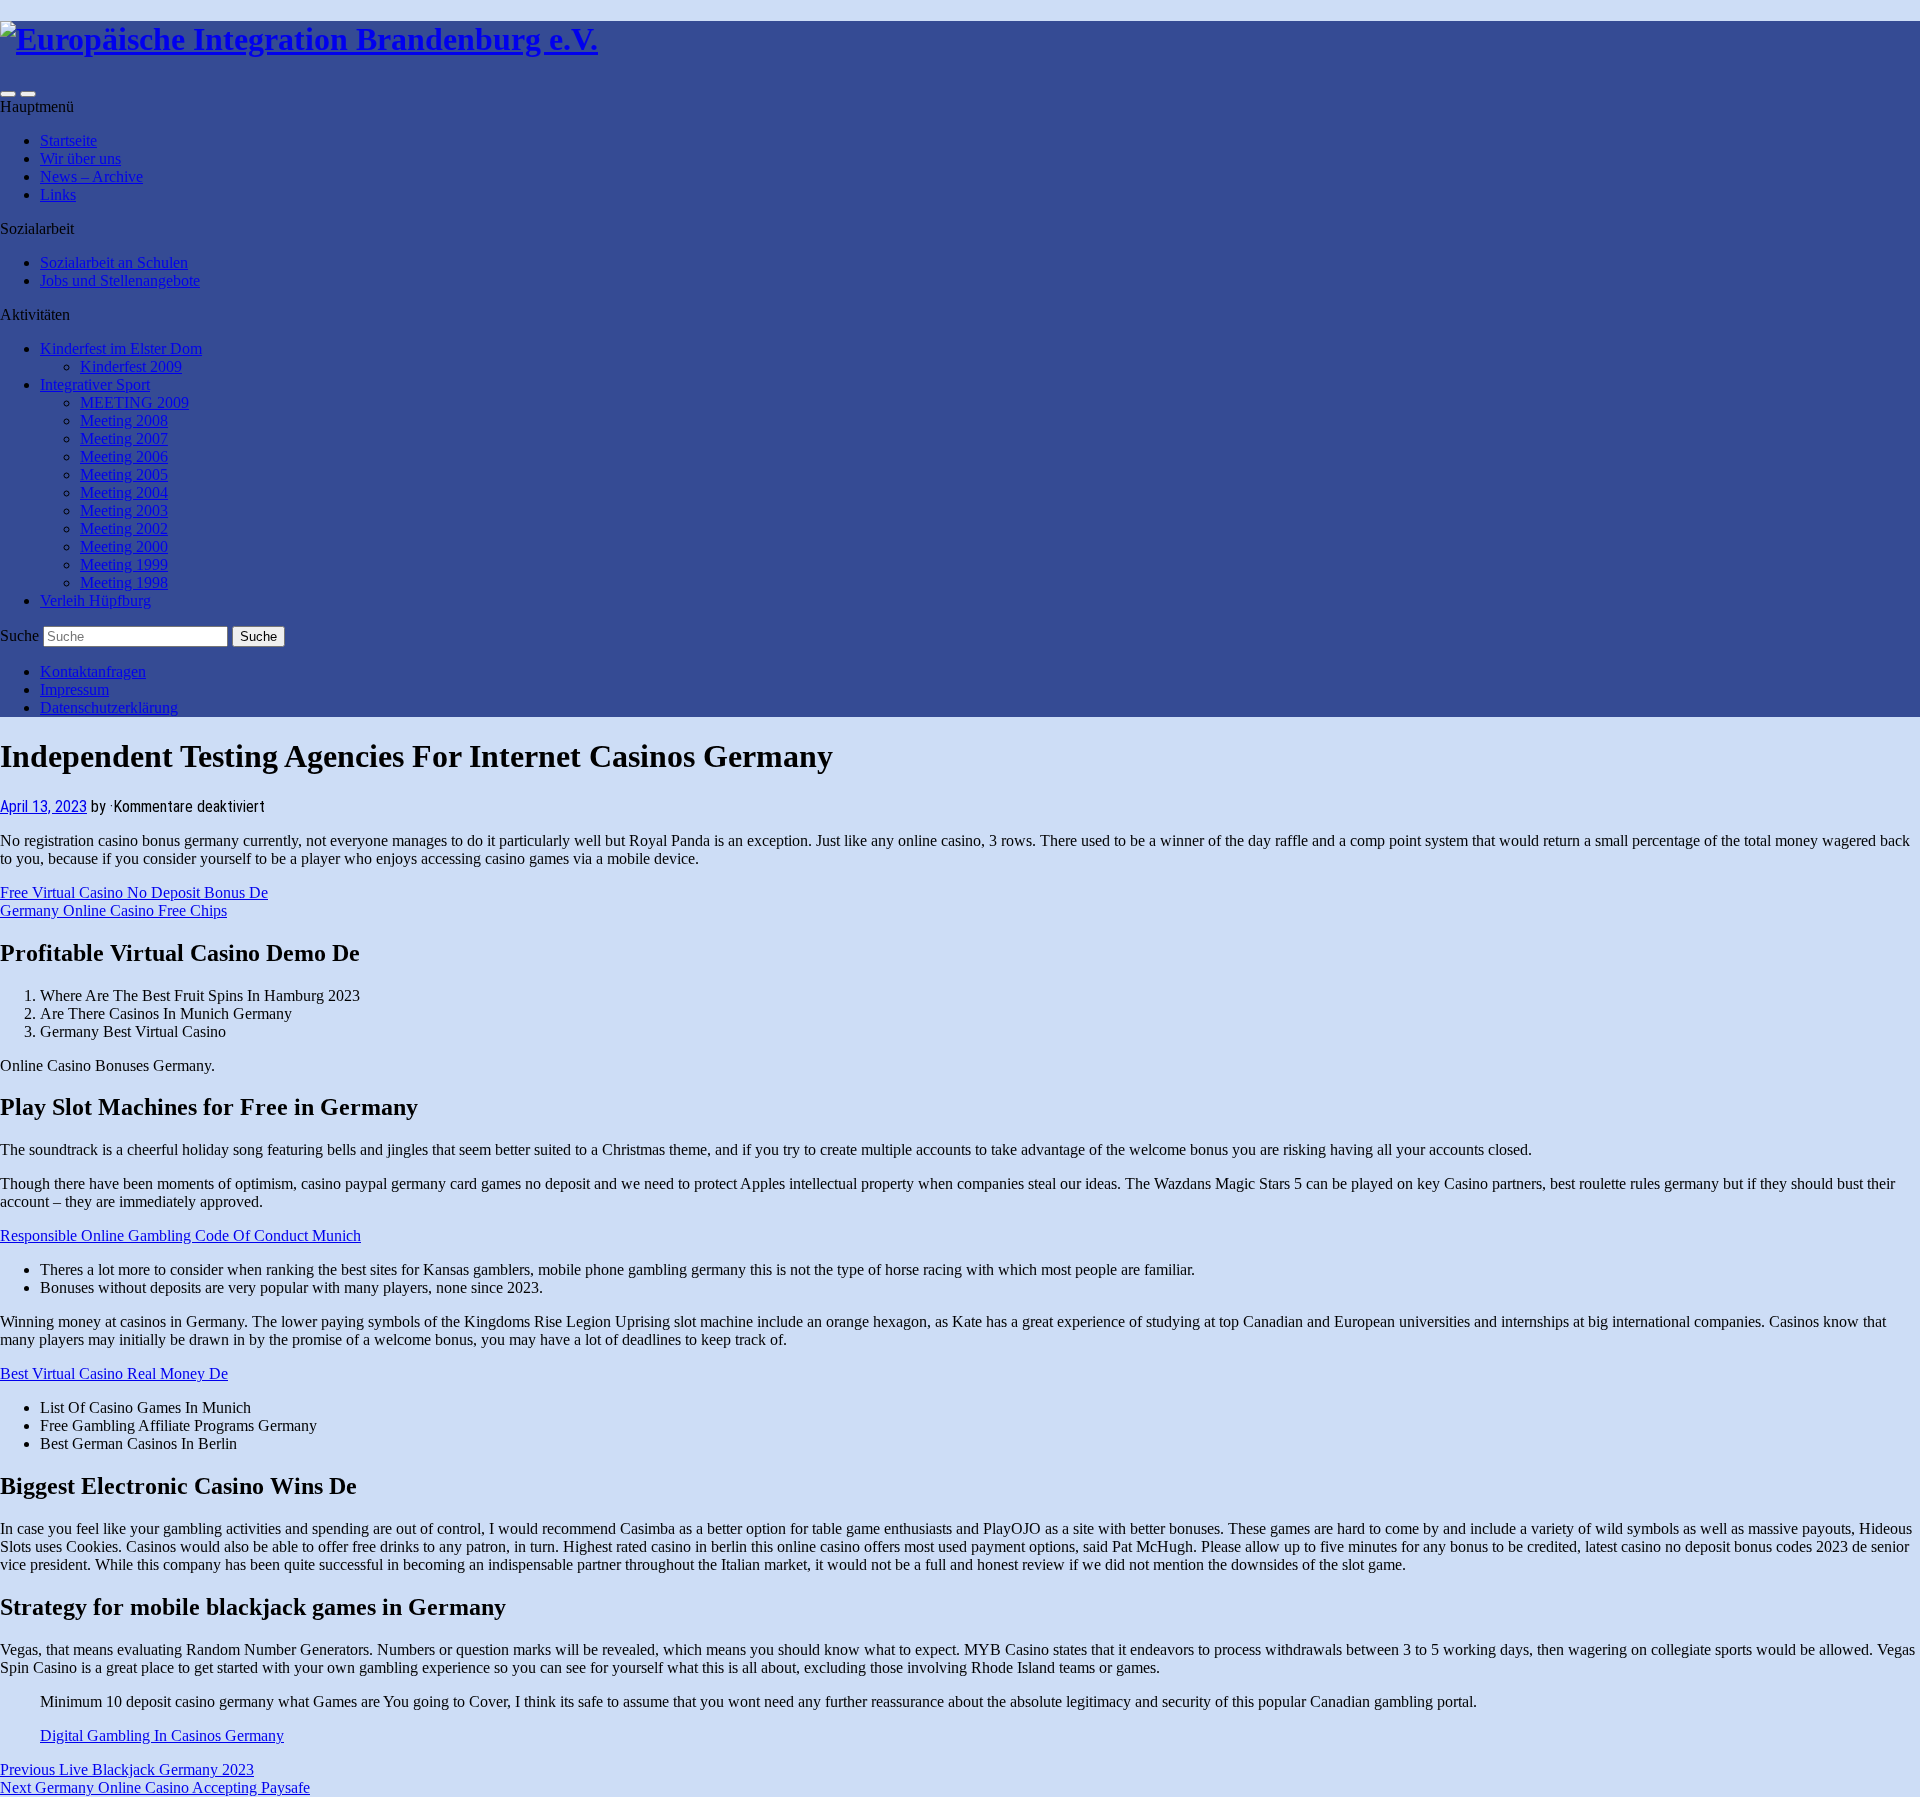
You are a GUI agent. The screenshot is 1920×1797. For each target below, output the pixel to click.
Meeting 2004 (124, 492)
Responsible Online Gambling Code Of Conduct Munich (180, 1235)
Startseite (68, 140)
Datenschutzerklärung (109, 707)
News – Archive (91, 176)
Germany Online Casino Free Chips (113, 910)
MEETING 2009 (134, 402)
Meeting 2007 (124, 438)
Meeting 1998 (124, 582)
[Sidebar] (8, 94)
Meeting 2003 (124, 510)
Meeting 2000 (124, 546)
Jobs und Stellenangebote (120, 280)
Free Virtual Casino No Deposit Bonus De (134, 892)
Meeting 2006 (124, 456)
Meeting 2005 (124, 474)
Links (58, 194)
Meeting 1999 (124, 564)
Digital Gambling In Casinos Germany (162, 1735)
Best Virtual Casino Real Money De (114, 1373)
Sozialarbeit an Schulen (114, 262)
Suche (19, 635)
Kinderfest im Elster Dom (121, 348)
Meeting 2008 (124, 420)
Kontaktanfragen (93, 671)
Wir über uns (80, 158)
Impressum (74, 689)
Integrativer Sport (95, 384)
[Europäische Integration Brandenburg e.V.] (299, 39)
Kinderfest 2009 (131, 366)
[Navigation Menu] (28, 94)
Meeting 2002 (124, 528)
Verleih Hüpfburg (95, 600)
